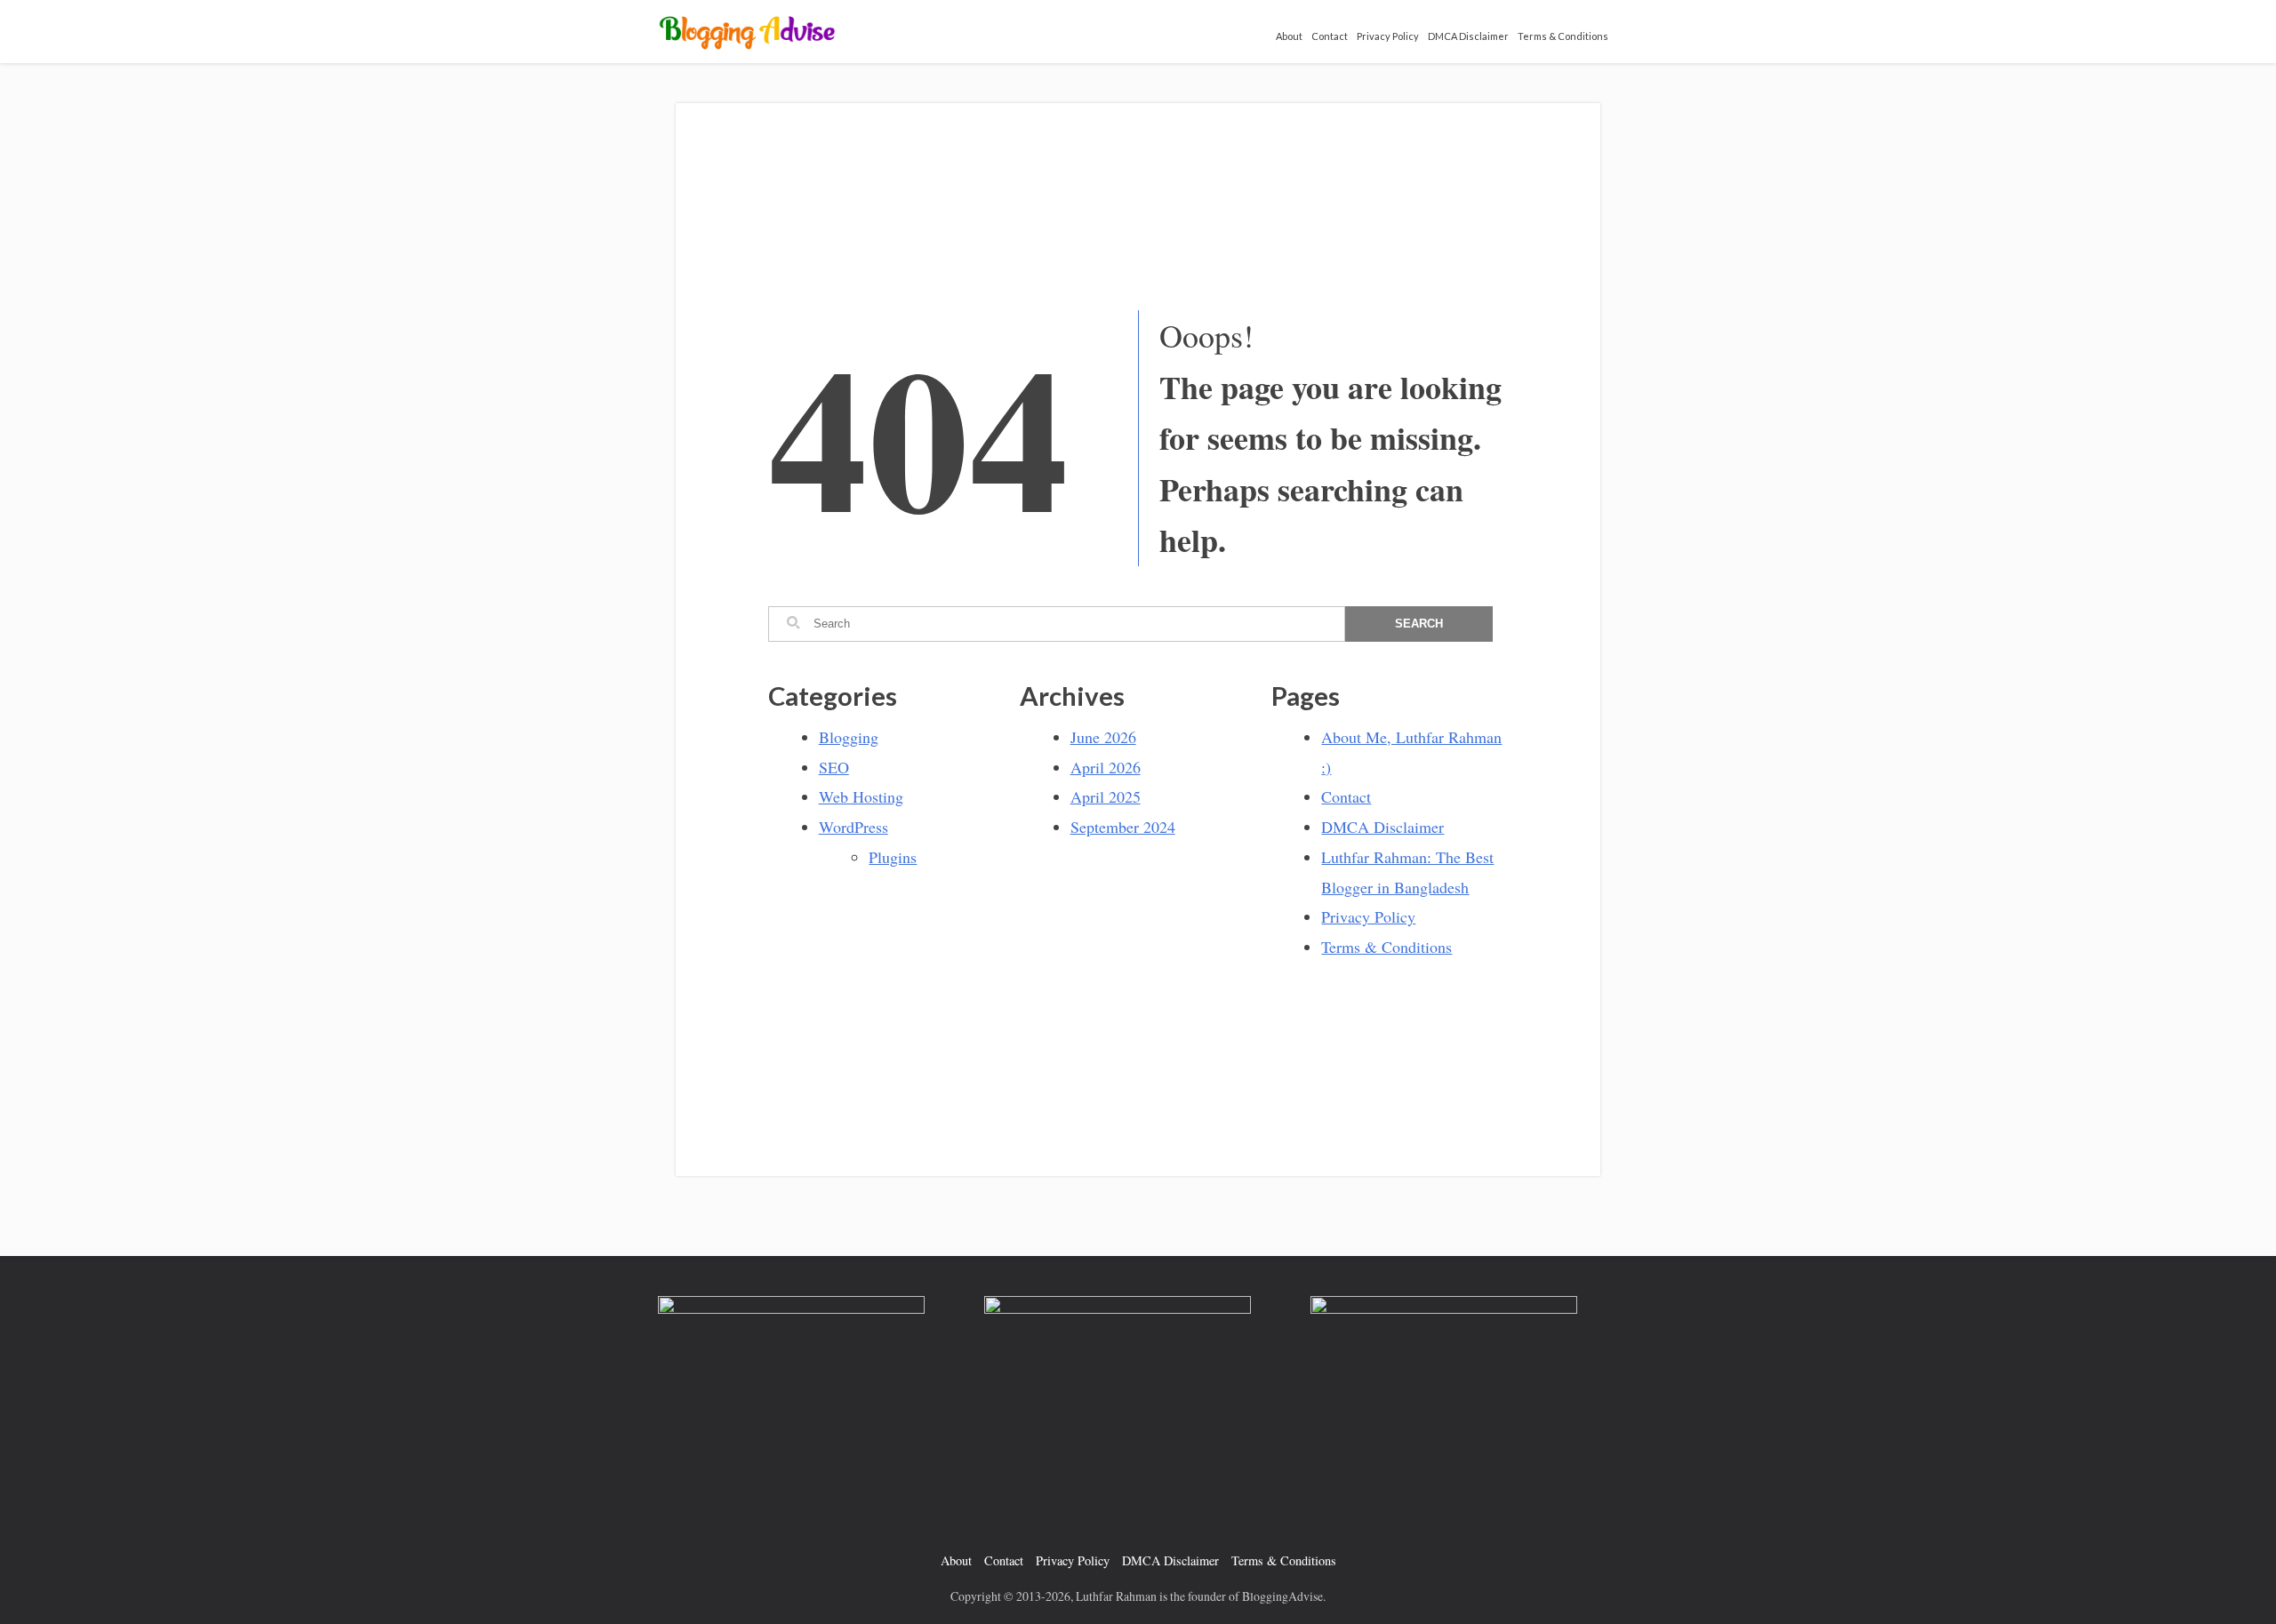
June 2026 (1103, 737)
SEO (834, 767)
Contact (1330, 36)
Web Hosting (861, 796)
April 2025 (1106, 796)
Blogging (849, 737)
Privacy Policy (1388, 36)
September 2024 (1123, 827)
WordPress (853, 827)
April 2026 (1106, 767)
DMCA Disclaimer (1468, 36)
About (1289, 36)
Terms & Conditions (1563, 36)
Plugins (893, 857)
